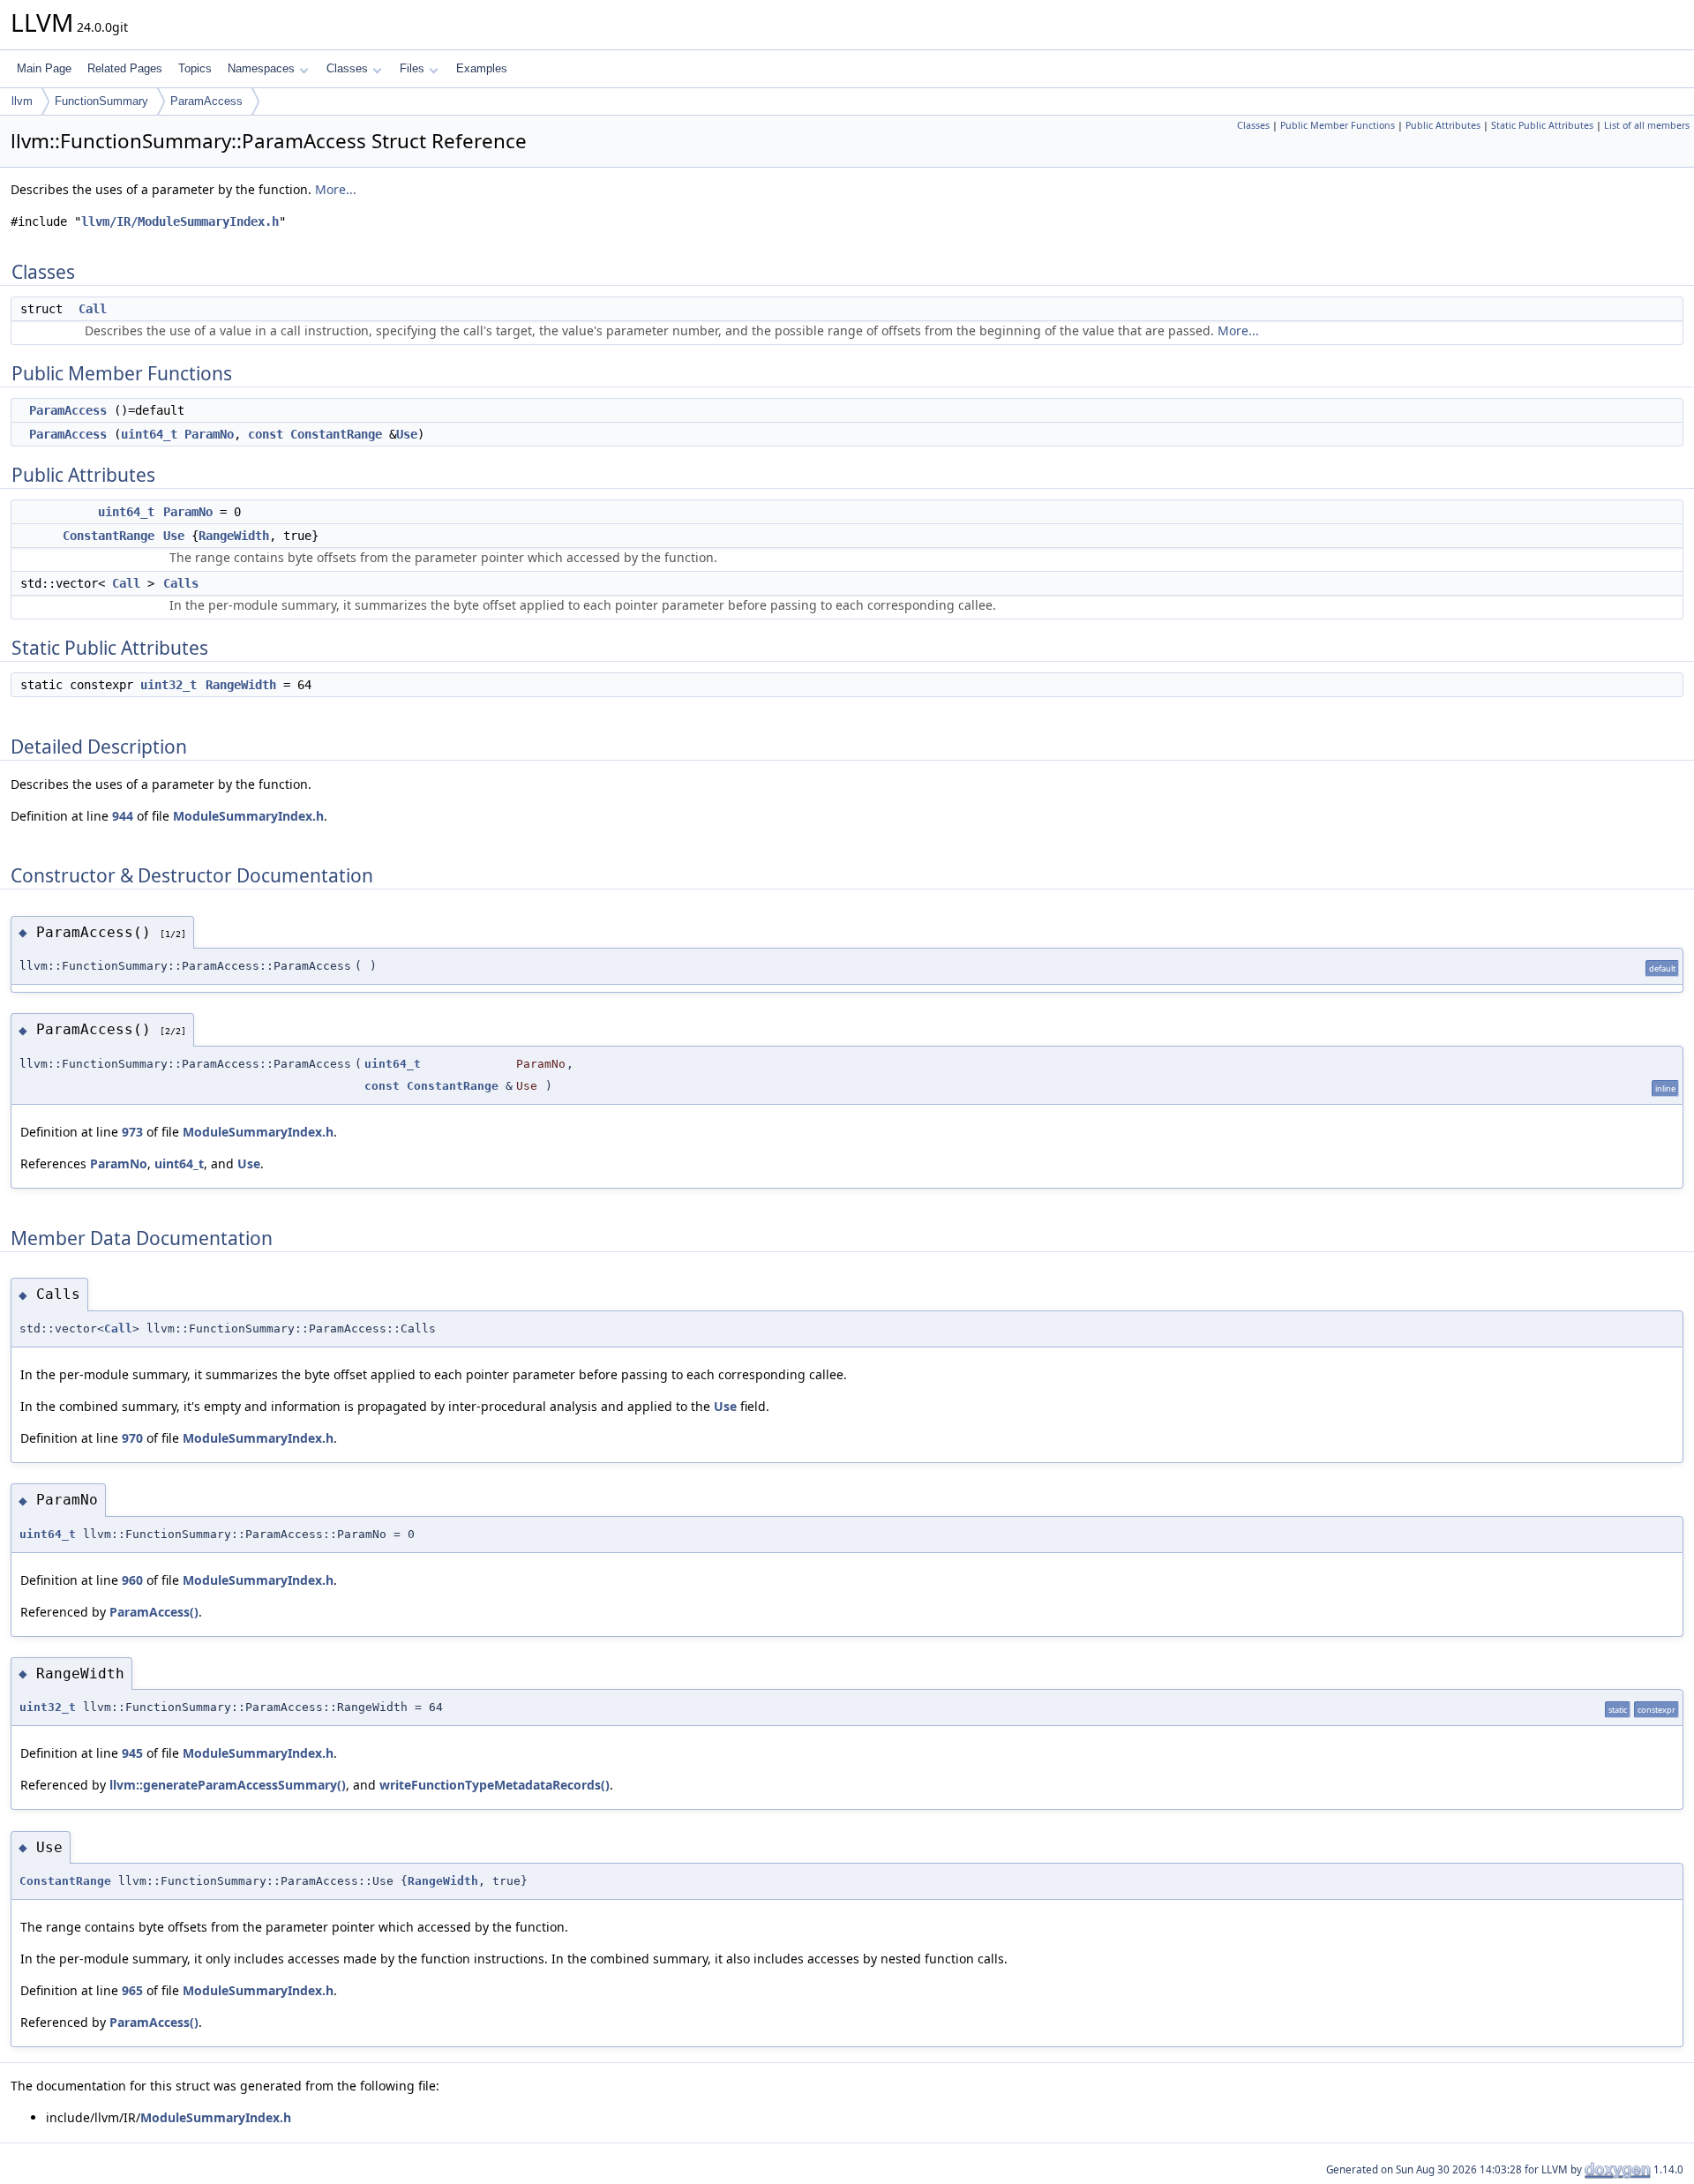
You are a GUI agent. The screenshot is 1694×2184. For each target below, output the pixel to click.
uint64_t (149, 434)
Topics (195, 68)
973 (132, 1132)
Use (407, 434)
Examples (482, 68)
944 (123, 816)
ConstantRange (336, 434)
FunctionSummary (101, 101)
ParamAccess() (154, 1612)
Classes (347, 68)
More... (336, 189)
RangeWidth (234, 536)
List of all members (1647, 125)
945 (132, 1753)
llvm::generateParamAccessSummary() (228, 1785)
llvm (22, 101)
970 (132, 1438)
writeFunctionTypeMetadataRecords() (495, 1785)
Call (93, 309)
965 (132, 1990)
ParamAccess (206, 101)
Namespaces (261, 68)
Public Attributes (1443, 125)
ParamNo (209, 434)
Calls (181, 583)
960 (132, 1580)
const (266, 434)
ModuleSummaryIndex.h (248, 816)
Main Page (44, 68)
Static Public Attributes (1542, 125)
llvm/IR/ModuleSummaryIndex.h (180, 221)
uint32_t (169, 685)
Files (412, 68)
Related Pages (125, 68)
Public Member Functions (1338, 125)
